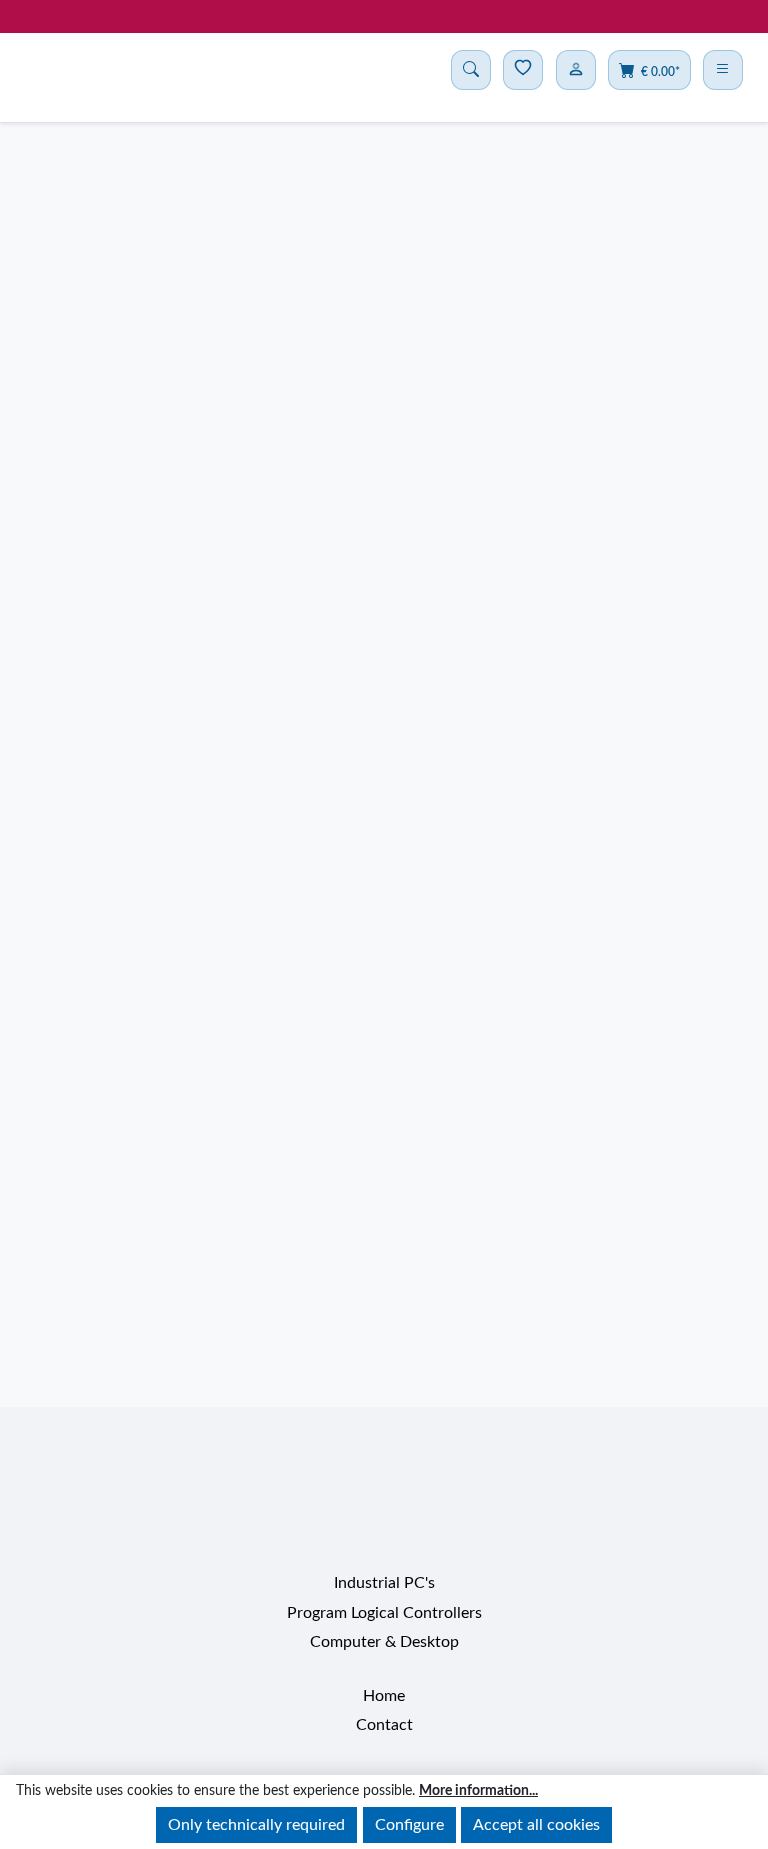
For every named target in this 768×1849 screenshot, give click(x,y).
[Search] (471, 70)
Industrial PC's (384, 1566)
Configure (409, 1825)
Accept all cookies (536, 1825)
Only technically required (256, 1825)
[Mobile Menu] (723, 70)
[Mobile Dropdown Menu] (576, 70)
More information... (478, 1791)
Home (384, 1678)
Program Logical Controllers (384, 1595)
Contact (384, 1708)
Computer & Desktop (384, 1625)
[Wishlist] (523, 70)
